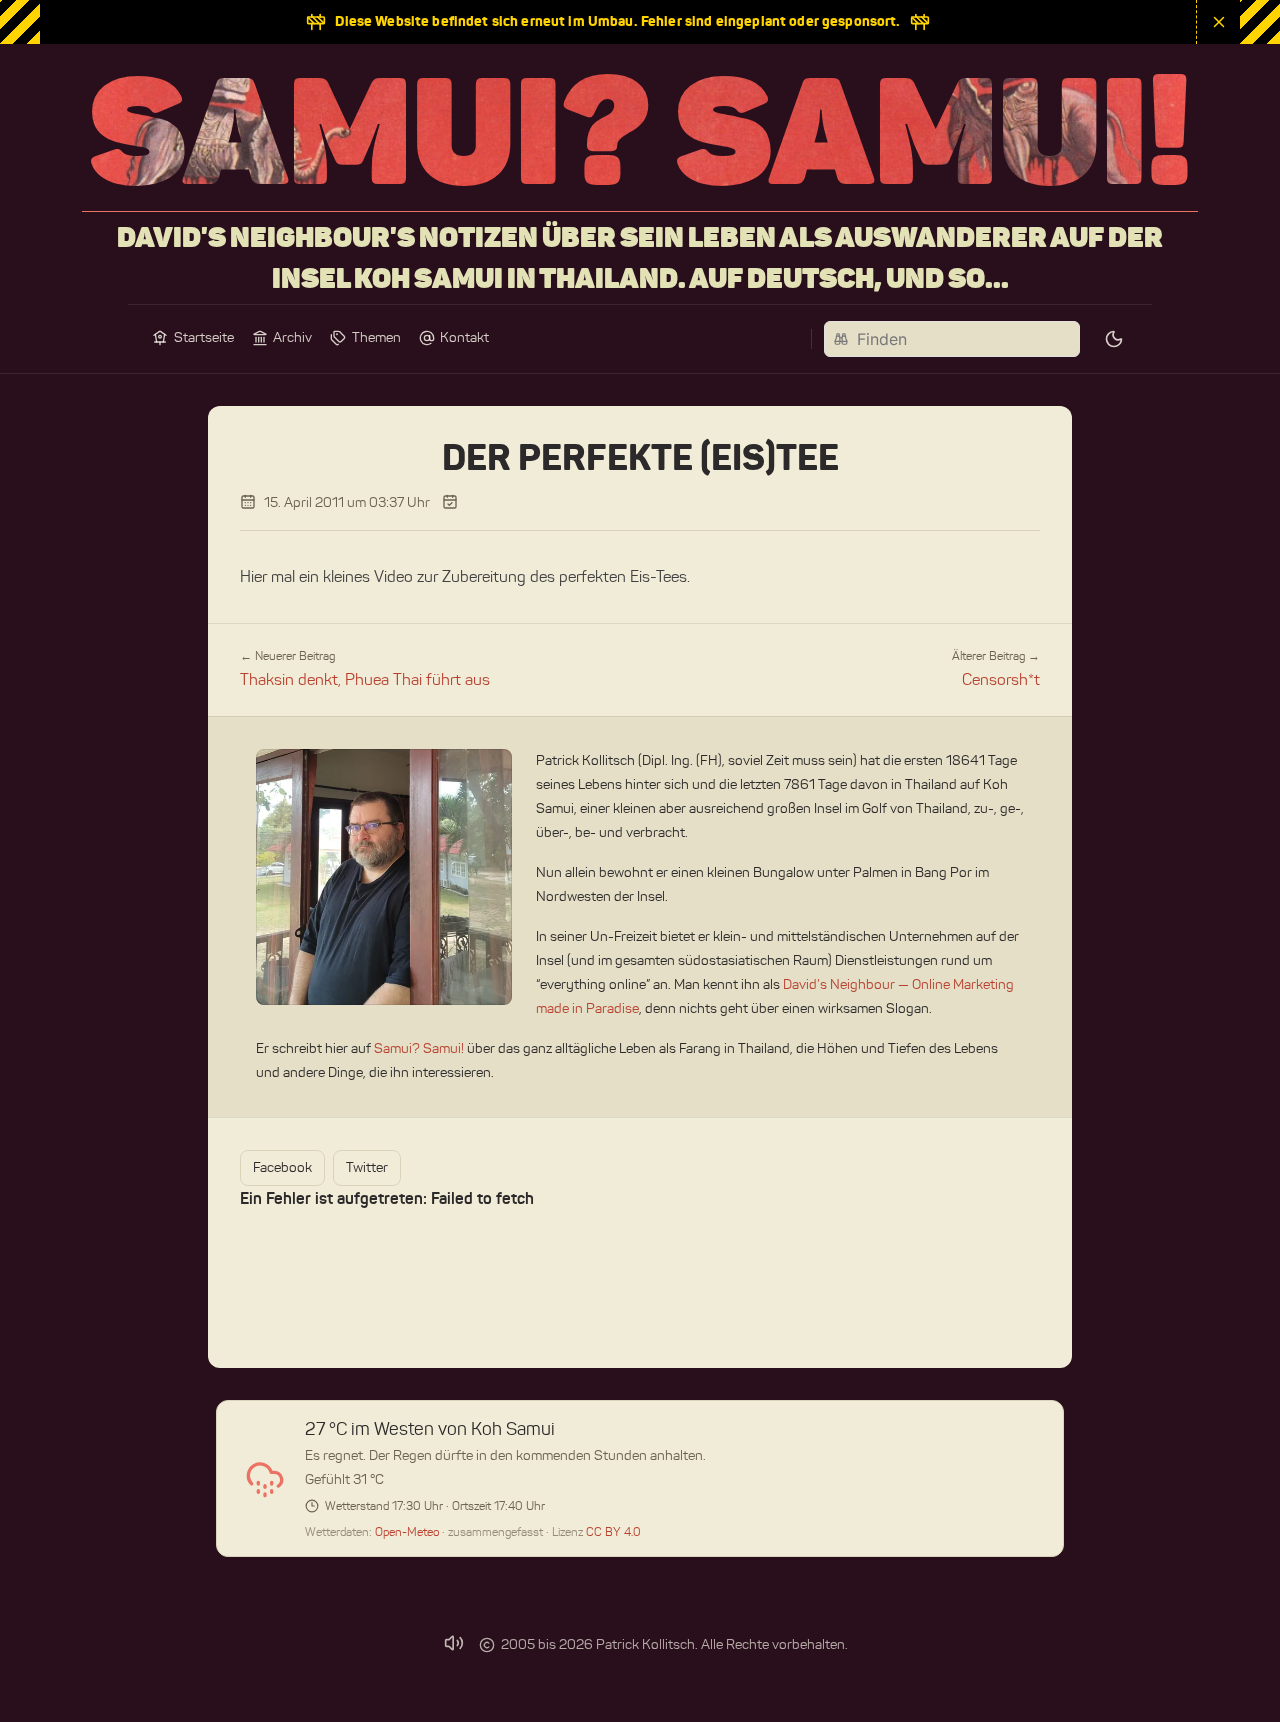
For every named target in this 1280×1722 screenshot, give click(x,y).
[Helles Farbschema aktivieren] (1114, 339)
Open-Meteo (408, 1531)
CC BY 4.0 (613, 1531)
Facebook (282, 1167)
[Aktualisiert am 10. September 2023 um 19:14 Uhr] (450, 502)
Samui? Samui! (419, 1048)
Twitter (367, 1167)
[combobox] (952, 339)
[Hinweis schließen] (1218, 22)
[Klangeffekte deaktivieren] (454, 1643)
